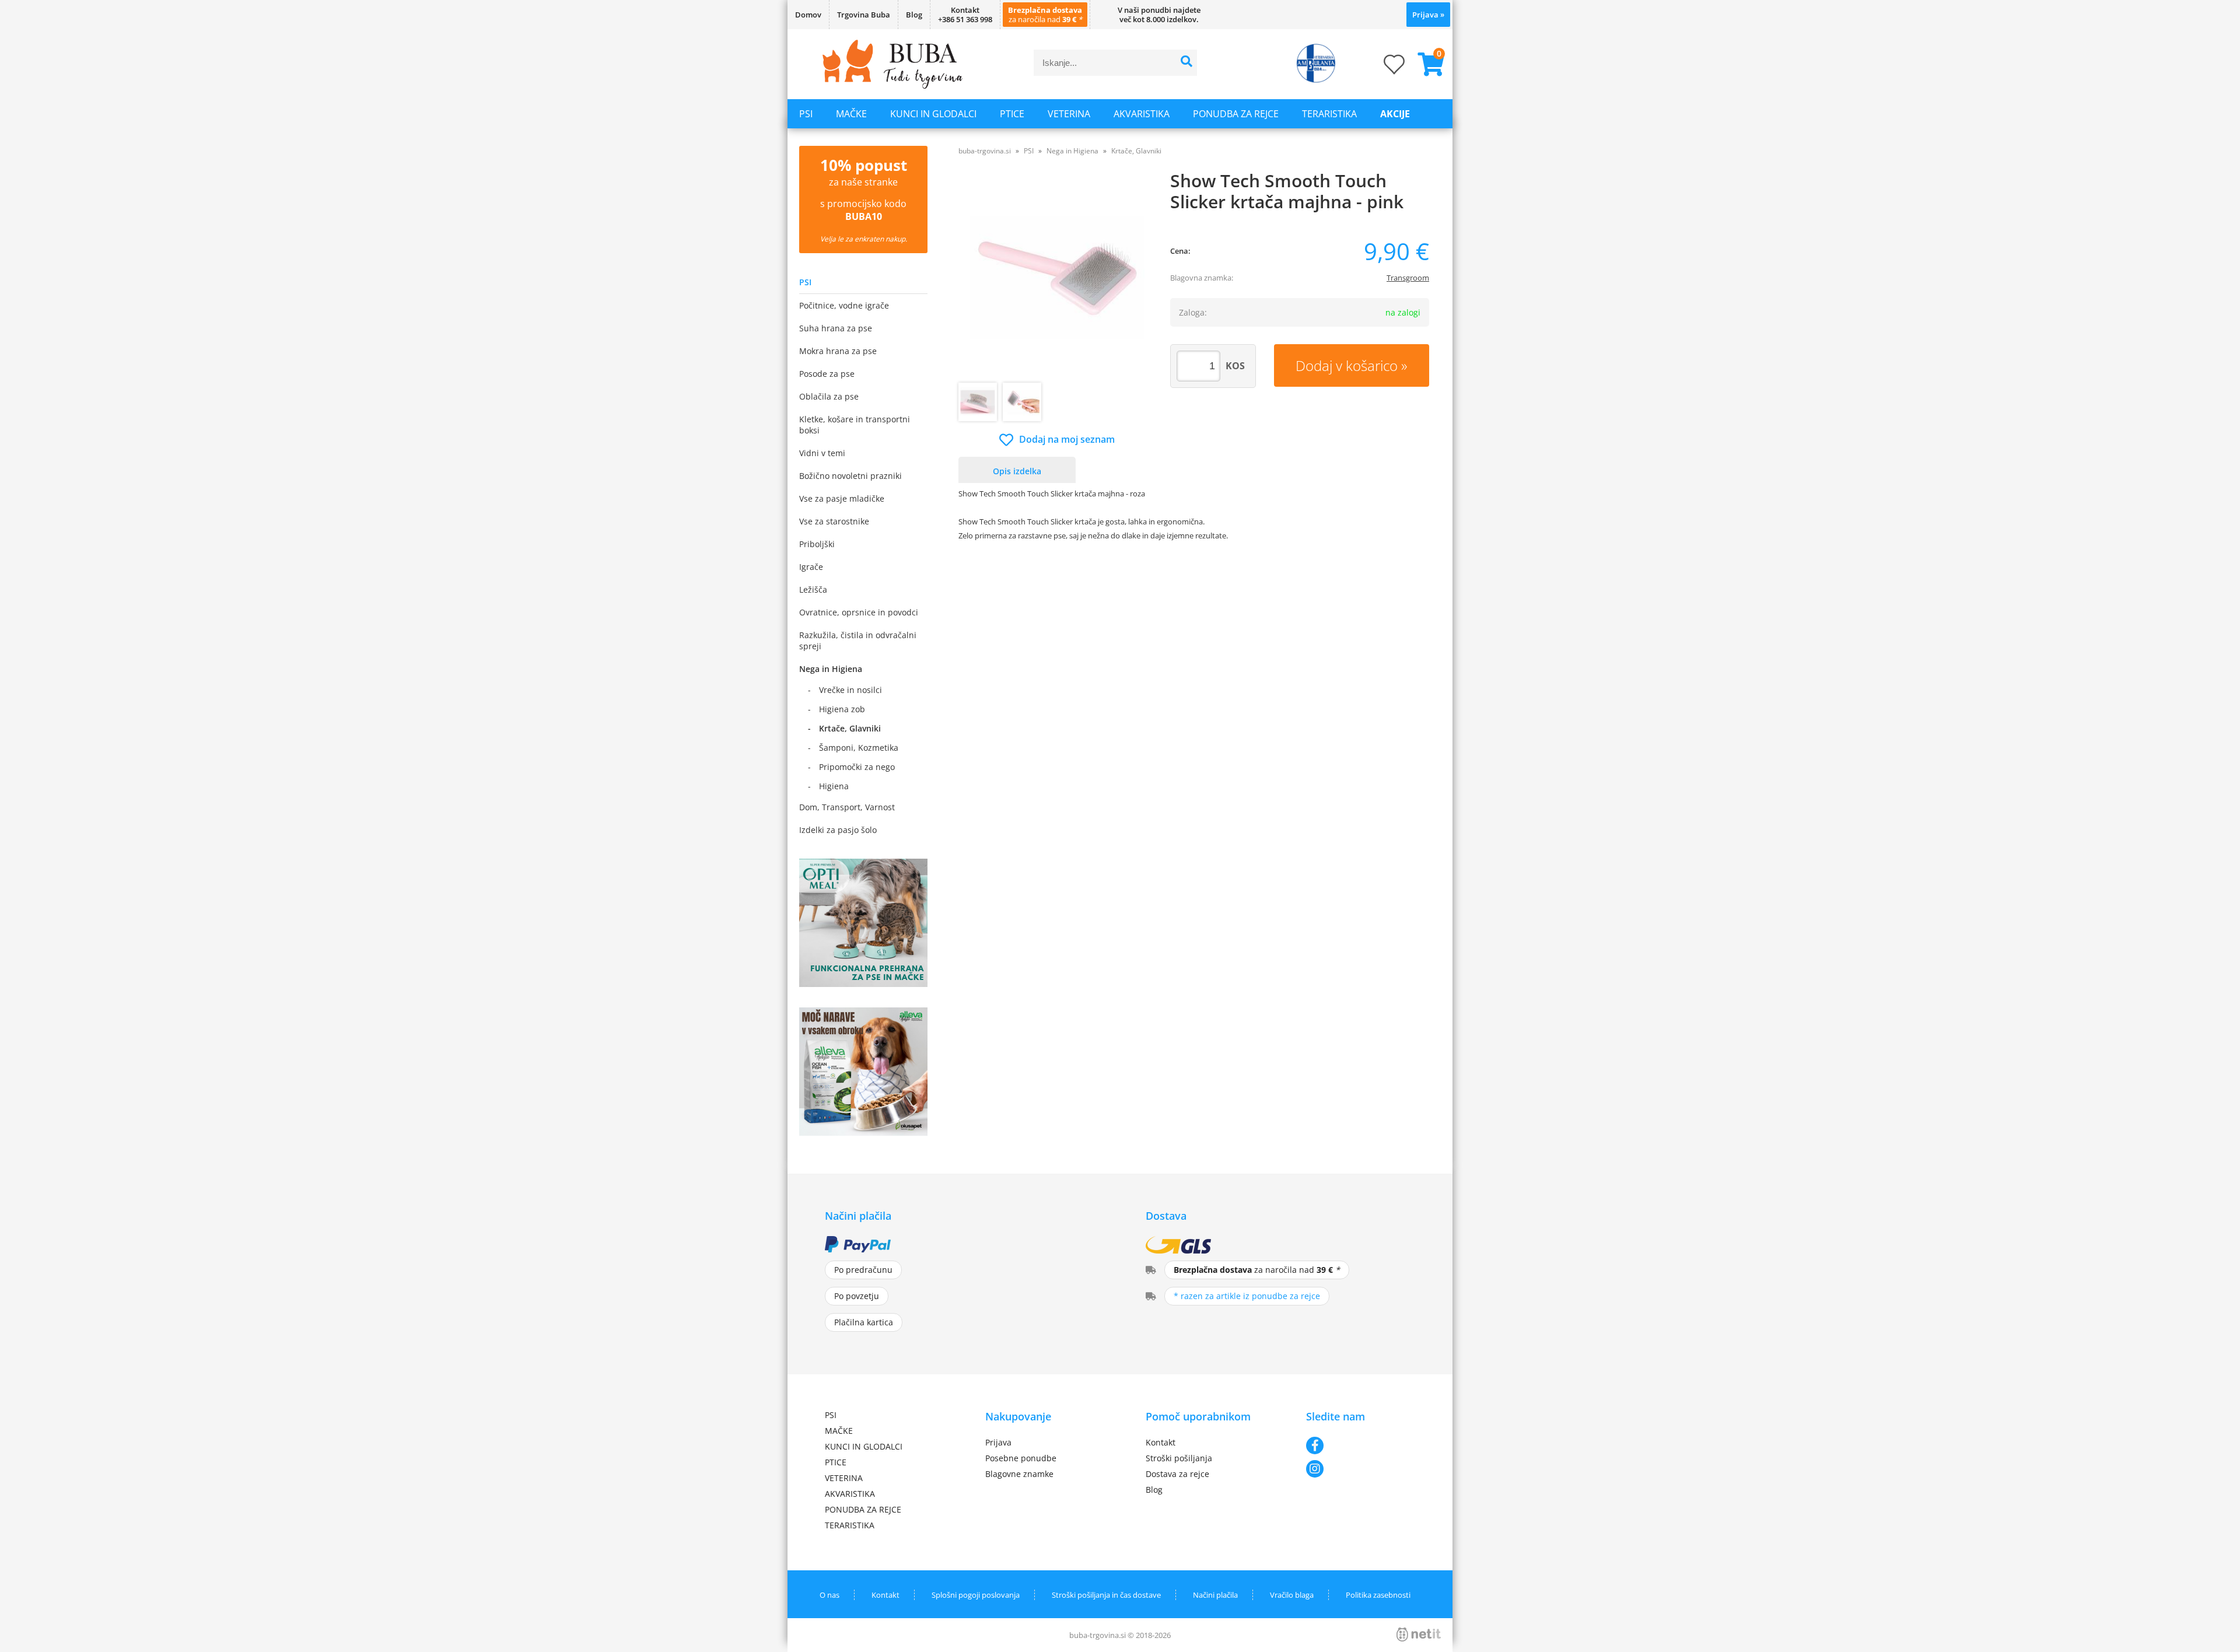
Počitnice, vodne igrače (844, 305)
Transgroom (1408, 278)
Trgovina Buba (864, 15)
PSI (806, 114)
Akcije (1395, 114)
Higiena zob (842, 709)
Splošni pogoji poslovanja (976, 1595)
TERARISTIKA (1329, 114)
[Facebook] (1361, 1445)
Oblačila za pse (829, 396)
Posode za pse (827, 374)
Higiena (834, 786)
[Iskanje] (1187, 63)
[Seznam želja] (1382, 68)
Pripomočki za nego (857, 767)
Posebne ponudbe (1021, 1458)
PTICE (1012, 114)
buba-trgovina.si (985, 151)
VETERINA (1069, 114)
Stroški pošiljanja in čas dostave (1106, 1595)
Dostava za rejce (1177, 1474)
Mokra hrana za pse (838, 351)
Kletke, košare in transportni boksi (855, 425)
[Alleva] (863, 1132)
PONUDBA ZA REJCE (1236, 114)
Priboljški (817, 544)
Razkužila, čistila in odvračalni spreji (858, 640)
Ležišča (813, 589)
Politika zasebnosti (1378, 1595)
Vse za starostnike (834, 521)
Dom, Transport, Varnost (847, 807)
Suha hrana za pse (836, 328)
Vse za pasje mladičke (842, 498)
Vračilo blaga (1292, 1595)
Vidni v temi (822, 453)
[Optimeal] (863, 984)
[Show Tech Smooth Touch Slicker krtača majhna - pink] (1057, 278)
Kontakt (1161, 1442)
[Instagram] (1361, 1469)
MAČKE (851, 114)
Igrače (811, 567)
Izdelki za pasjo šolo (838, 830)
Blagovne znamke (1019, 1474)
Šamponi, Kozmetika (859, 748)
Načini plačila (1215, 1595)
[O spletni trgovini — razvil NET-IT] (1419, 1634)
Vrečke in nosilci (850, 690)
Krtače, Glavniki (850, 728)
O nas (829, 1595)
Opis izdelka (1017, 471)
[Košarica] (1426, 64)
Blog (914, 15)
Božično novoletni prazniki (850, 476)
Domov (808, 15)
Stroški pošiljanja (1179, 1458)
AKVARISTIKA (1142, 114)
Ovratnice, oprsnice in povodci (859, 612)
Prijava (1428, 15)
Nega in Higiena (831, 669)
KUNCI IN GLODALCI (933, 114)
